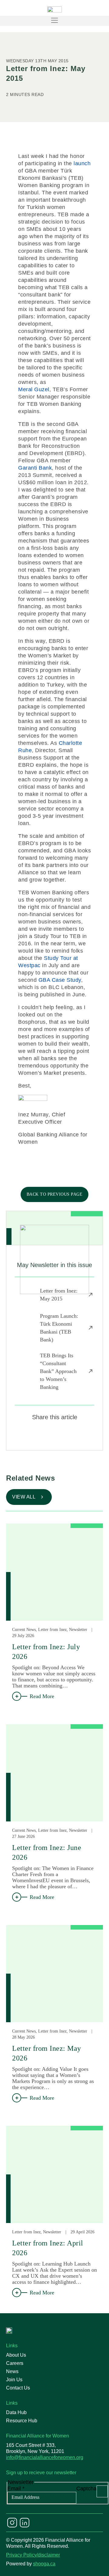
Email (16, 2489)
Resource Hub (22, 2421)
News (12, 2371)
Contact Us (18, 2388)
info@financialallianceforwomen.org (45, 2457)
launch (82, 163)
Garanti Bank (35, 468)
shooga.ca (44, 2564)
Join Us (14, 2380)
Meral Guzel (34, 389)
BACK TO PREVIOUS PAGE (55, 1194)
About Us (16, 2355)
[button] (54, 21)
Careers (15, 2363)
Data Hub (16, 2412)
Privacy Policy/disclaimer (33, 2555)
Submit (102, 2491)
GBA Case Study (60, 980)
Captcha (86, 2489)
